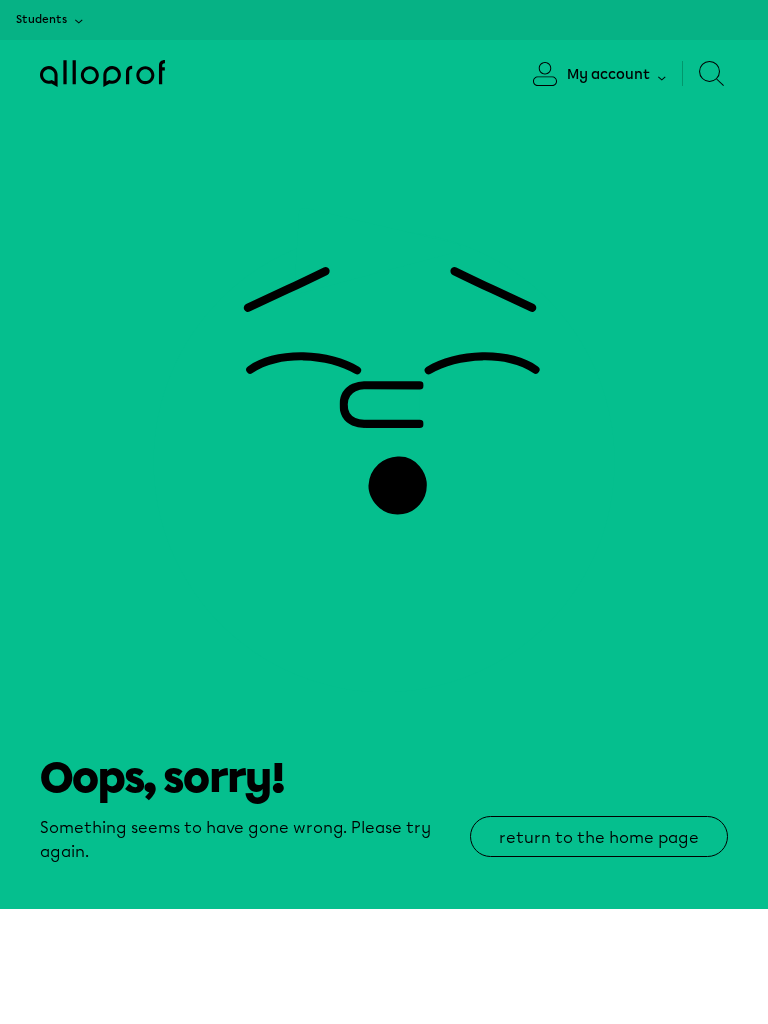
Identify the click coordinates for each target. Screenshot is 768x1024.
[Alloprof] (102, 73)
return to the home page (599, 837)
